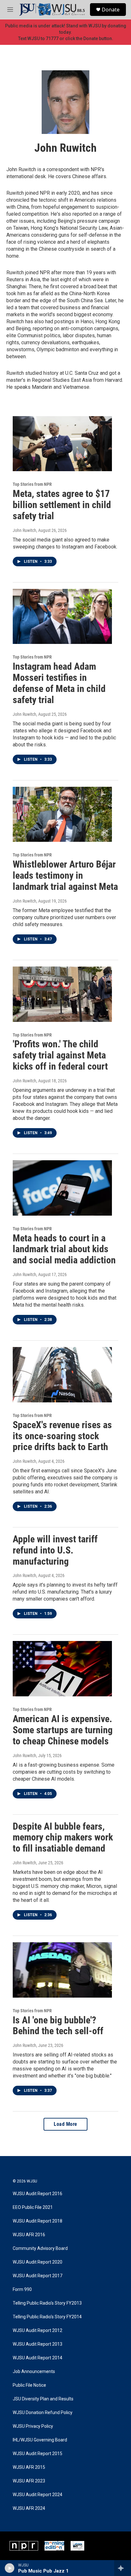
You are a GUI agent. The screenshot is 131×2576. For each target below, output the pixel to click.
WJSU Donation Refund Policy (43, 2413)
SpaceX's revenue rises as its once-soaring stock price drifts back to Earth (62, 1436)
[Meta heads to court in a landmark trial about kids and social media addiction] (62, 1188)
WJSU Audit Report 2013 (38, 2344)
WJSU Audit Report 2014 (38, 2358)
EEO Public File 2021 (33, 2207)
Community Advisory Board (40, 2248)
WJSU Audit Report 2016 (38, 2194)
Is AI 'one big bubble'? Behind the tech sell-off (58, 2026)
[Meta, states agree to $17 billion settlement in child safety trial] (62, 444)
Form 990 (22, 2290)
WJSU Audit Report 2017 (38, 2276)
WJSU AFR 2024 (29, 2508)
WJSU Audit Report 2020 (38, 2262)
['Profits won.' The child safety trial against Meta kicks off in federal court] (62, 994)
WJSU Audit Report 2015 (38, 2454)
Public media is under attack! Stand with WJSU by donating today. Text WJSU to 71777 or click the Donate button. (66, 32)
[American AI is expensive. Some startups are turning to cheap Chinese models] (62, 1669)
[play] (10, 2568)
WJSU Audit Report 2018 (38, 2221)
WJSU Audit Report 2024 (38, 2495)
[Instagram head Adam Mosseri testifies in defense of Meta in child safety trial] (62, 617)
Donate (111, 10)
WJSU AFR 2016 (29, 2235)
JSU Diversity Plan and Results (43, 2399)
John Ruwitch (24, 530)
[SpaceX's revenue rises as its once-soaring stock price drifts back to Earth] (62, 1375)
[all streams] (123, 2568)
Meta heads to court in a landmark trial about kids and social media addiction (64, 1249)
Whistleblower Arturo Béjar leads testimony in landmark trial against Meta (65, 875)
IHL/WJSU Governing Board (40, 2440)
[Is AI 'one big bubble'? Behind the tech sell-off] (62, 1970)
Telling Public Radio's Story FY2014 (47, 2317)
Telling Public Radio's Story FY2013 (47, 2303)
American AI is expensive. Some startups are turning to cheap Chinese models (63, 1730)
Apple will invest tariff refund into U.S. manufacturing (55, 1550)
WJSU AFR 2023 (29, 2481)
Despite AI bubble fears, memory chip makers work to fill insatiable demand (63, 1837)
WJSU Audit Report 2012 (38, 2331)
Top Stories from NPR (32, 484)
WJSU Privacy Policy (33, 2426)
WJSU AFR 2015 (29, 2467)
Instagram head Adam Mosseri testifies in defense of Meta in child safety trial (59, 683)
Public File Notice (29, 2385)
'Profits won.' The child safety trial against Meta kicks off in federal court (60, 1055)
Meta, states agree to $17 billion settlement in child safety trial (62, 505)
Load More (65, 2124)
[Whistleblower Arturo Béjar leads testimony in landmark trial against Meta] (62, 814)
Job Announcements (34, 2372)
